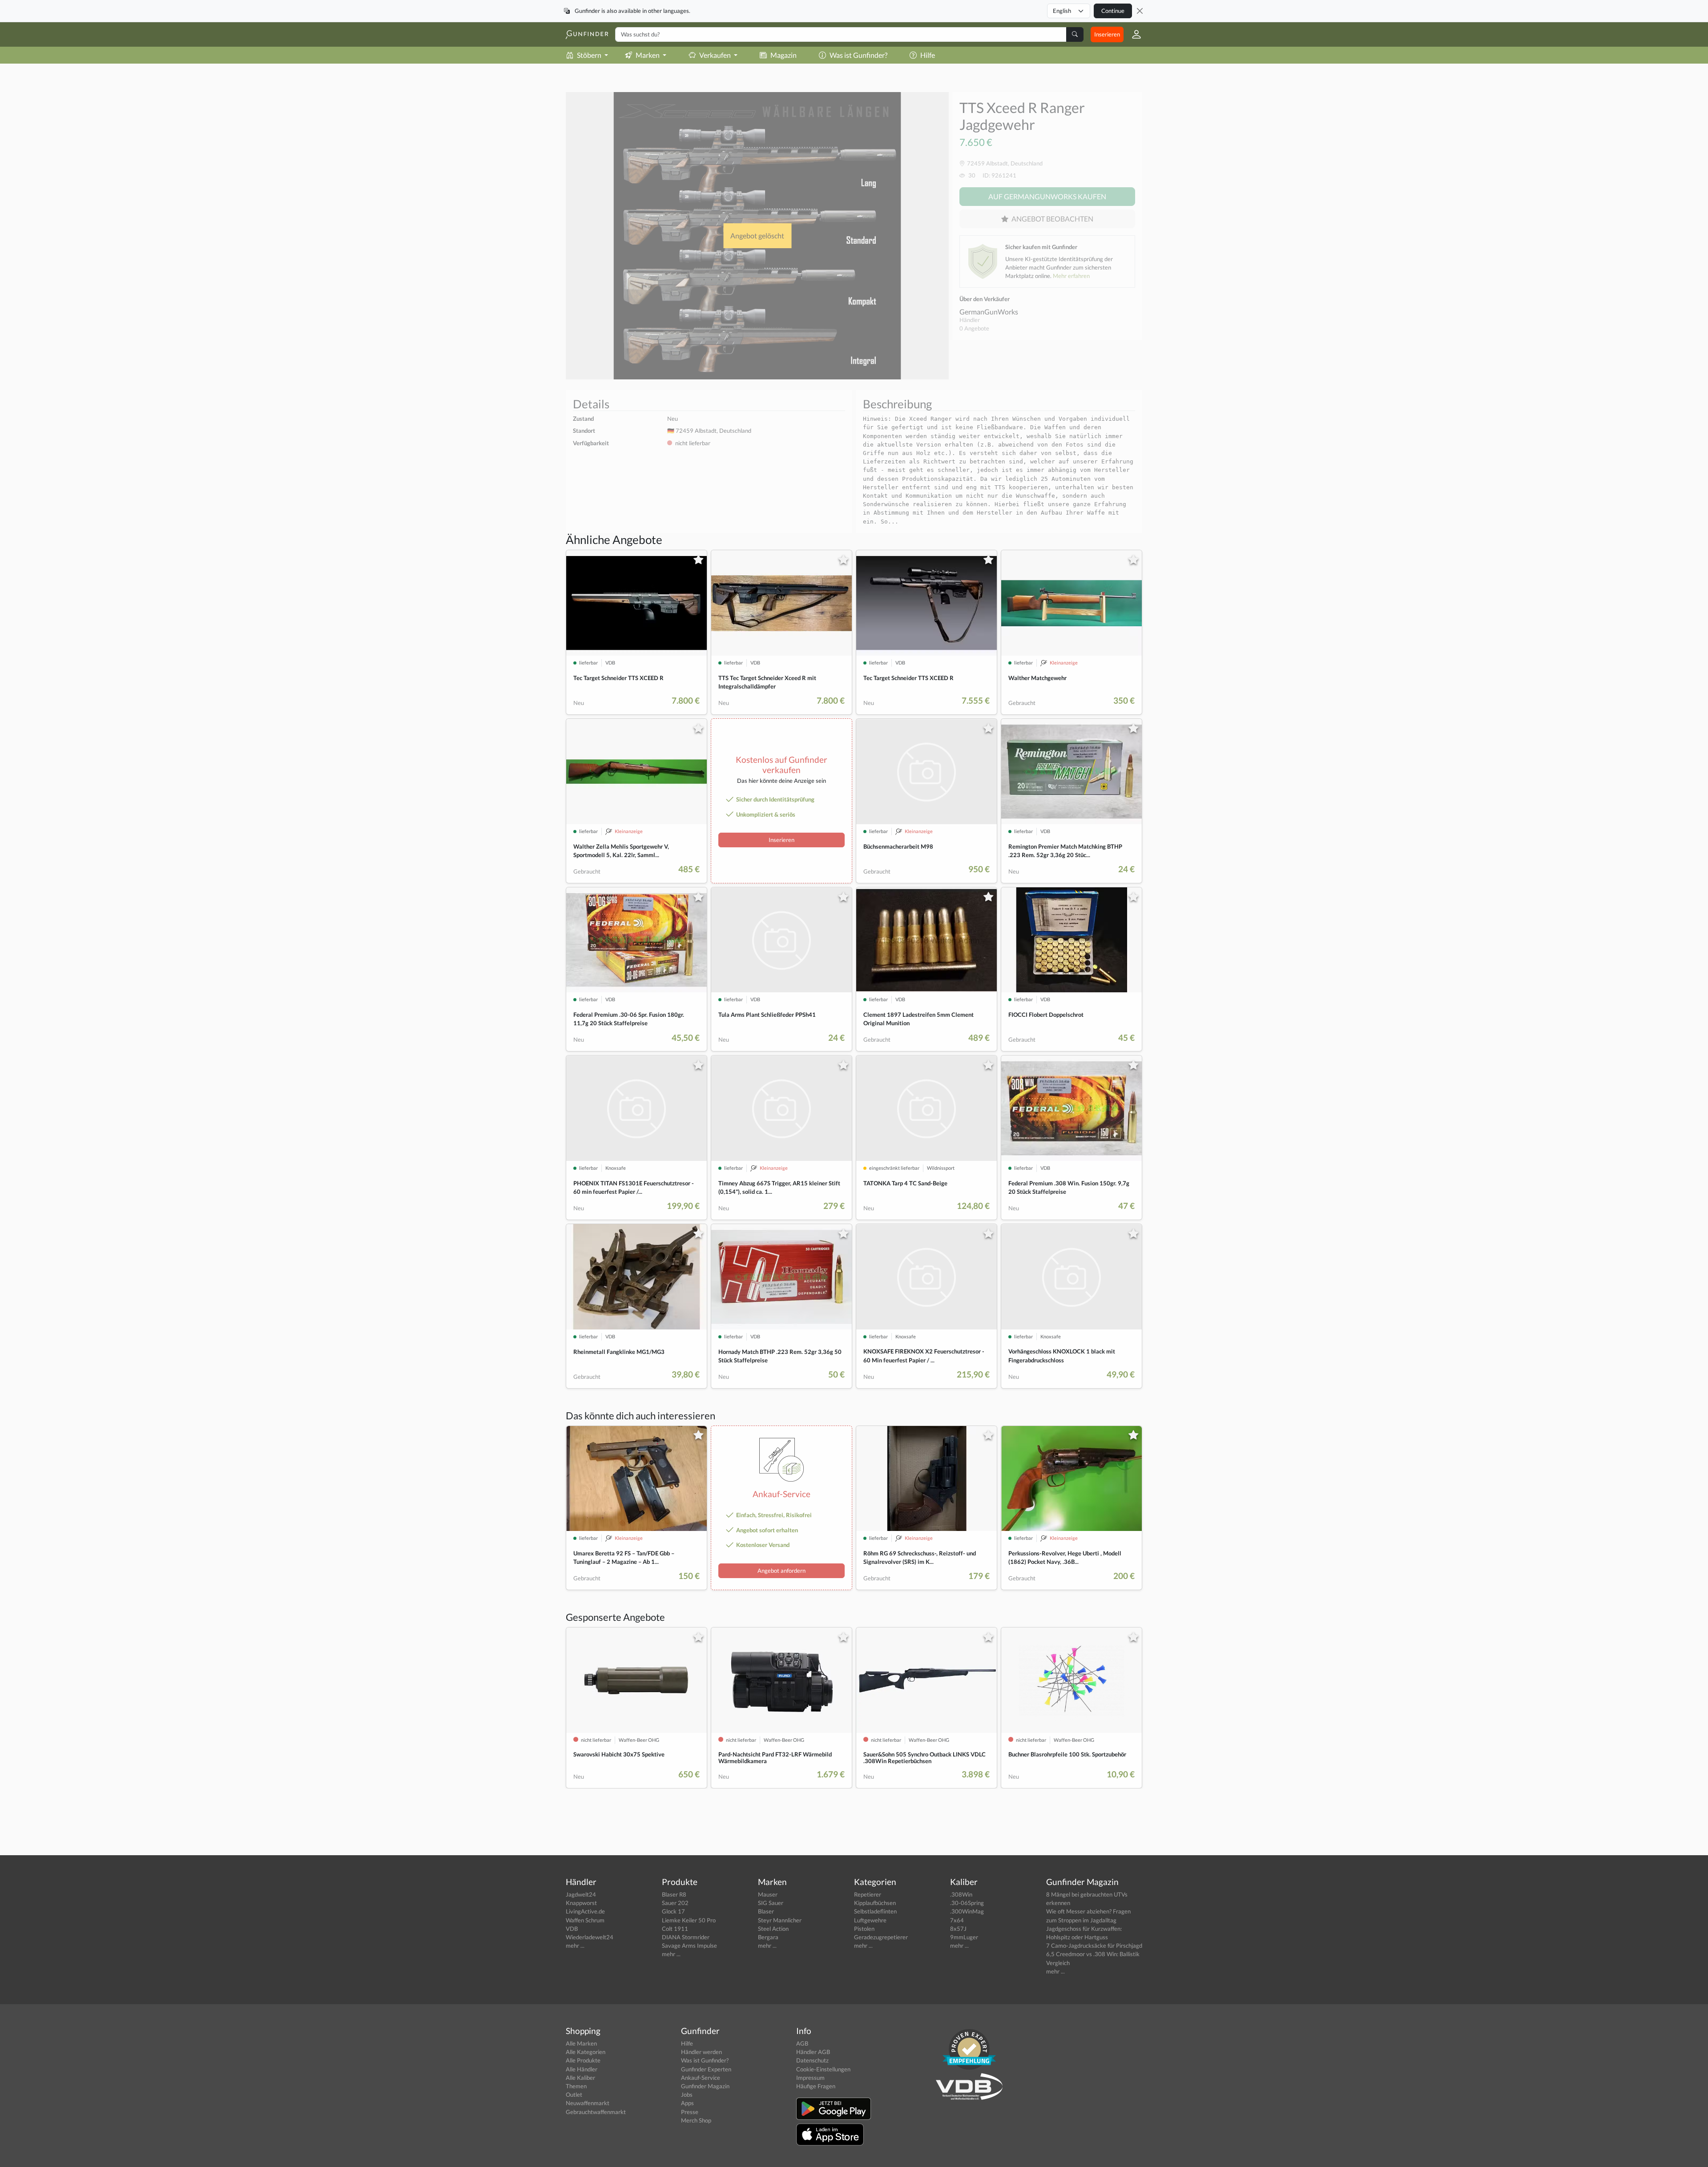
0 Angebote (974, 328)
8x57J (958, 1929)
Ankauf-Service (701, 2078)
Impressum (810, 2078)
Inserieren (1107, 34)
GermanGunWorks (989, 312)
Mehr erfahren (1071, 276)
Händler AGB (813, 2052)
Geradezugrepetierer (881, 1937)
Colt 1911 (675, 1929)
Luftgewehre (870, 1920)
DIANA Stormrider (686, 1937)
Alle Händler (582, 2069)
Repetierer (868, 1894)
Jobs (687, 2094)
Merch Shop (696, 2120)
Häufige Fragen (816, 2086)
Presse (690, 2112)
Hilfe (928, 55)
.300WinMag (967, 1911)
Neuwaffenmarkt (588, 2103)
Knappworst (581, 1903)
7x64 (957, 1920)
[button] (1133, 34)
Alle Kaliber (580, 2078)
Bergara (768, 1937)
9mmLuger (964, 1937)
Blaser (766, 1911)
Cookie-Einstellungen (823, 2069)
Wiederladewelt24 (590, 1937)
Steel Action (773, 1929)
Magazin (784, 55)
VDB (572, 1929)
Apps (687, 2103)
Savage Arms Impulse (689, 1945)
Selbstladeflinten (875, 1911)
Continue (1113, 11)
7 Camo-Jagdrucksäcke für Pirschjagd (1094, 1945)
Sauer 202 (675, 1903)
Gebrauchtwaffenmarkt (596, 2112)
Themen (576, 2086)
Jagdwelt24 (581, 1894)
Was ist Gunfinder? (858, 55)
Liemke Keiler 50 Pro (689, 1920)
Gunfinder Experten (706, 2069)
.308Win (961, 1894)
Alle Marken (581, 2043)
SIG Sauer (771, 1903)
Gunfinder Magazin (705, 2086)
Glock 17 (673, 1911)
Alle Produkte (583, 2060)
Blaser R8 (674, 1894)
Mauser (768, 1894)
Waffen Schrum (585, 1920)
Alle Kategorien (586, 2052)
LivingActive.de (585, 1911)
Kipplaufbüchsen (875, 1903)
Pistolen (864, 1929)
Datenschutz (812, 2060)
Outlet (574, 2094)
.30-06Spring (967, 1903)
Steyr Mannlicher (780, 1920)
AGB (802, 2043)
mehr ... (575, 1945)
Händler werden (701, 2052)
